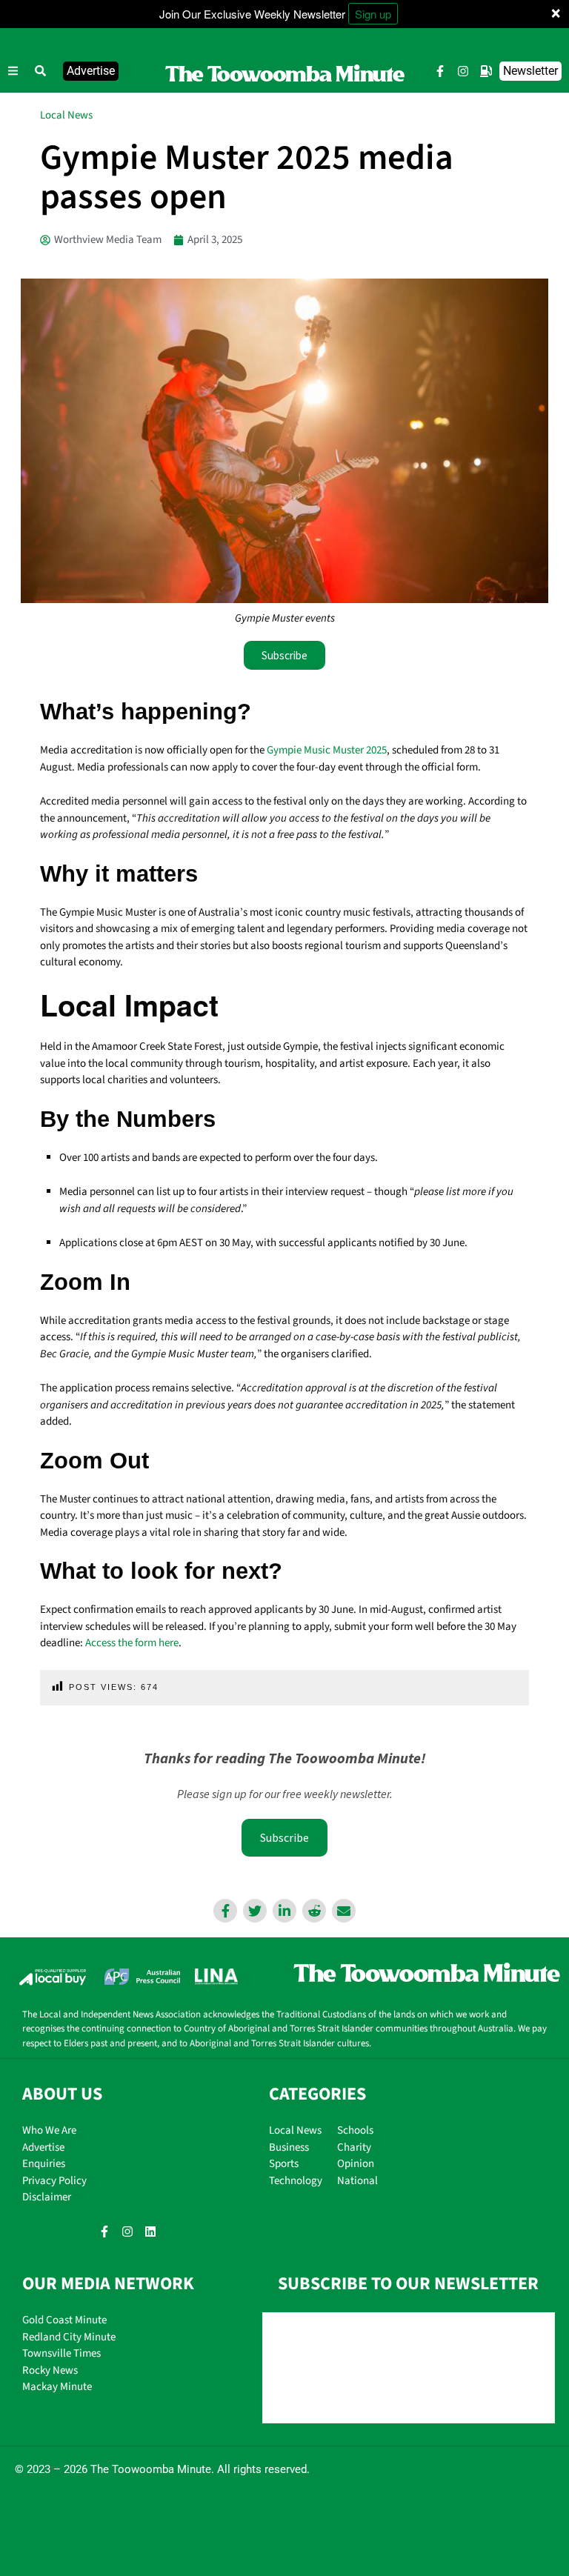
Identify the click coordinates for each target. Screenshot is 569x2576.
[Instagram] (463, 71)
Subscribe (284, 1837)
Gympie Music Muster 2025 (327, 750)
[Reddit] (314, 1911)
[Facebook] (225, 1911)
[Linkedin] (284, 1911)
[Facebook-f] (440, 71)
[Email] (344, 1911)
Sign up (373, 14)
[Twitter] (255, 1911)
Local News (66, 115)
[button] (41, 71)
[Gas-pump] (486, 71)
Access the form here (132, 1643)
